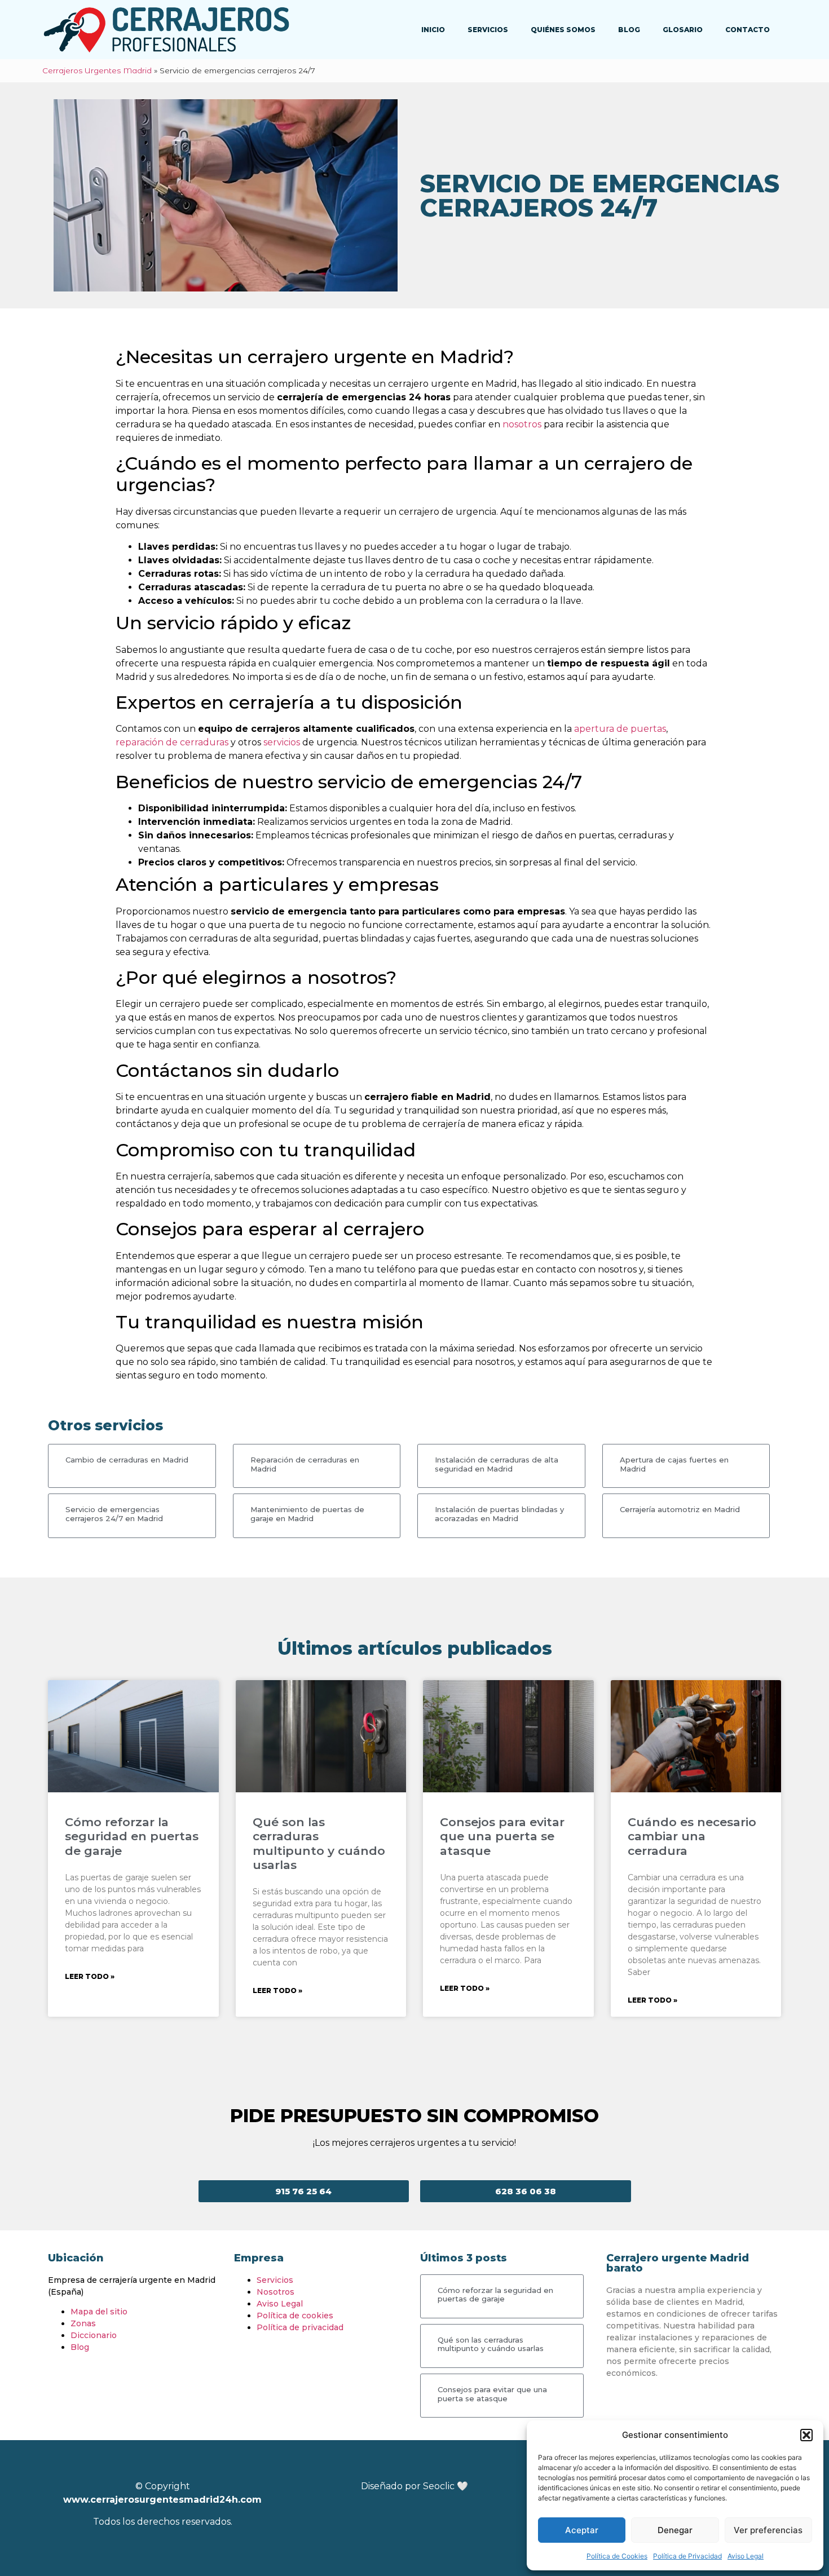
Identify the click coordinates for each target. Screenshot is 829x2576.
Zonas (83, 2323)
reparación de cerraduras (172, 742)
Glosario (683, 30)
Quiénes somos (563, 30)
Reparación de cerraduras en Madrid (305, 1464)
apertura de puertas (620, 729)
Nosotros (275, 2292)
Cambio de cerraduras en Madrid (127, 1460)
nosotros (522, 424)
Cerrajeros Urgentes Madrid (97, 70)
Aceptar (582, 2530)
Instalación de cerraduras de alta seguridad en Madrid (497, 1464)
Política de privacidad (300, 2327)
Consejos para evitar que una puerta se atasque (502, 1836)
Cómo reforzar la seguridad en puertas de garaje (132, 1836)
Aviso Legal (746, 2556)
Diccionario (94, 2335)
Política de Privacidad (687, 2556)
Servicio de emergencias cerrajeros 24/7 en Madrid (114, 1514)
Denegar (675, 2530)
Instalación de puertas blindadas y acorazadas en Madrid (499, 1514)
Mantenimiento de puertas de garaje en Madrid (307, 1514)
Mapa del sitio (99, 2312)
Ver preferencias (768, 2530)
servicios (282, 742)
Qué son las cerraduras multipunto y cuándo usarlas (319, 1843)
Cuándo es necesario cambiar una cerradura (692, 1836)
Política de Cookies (617, 2556)
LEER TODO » (90, 1976)
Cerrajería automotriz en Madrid (680, 1509)
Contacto (748, 30)
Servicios (488, 30)
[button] (806, 2435)
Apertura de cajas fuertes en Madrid (674, 1464)
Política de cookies (295, 2316)
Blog (629, 30)
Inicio (433, 30)
